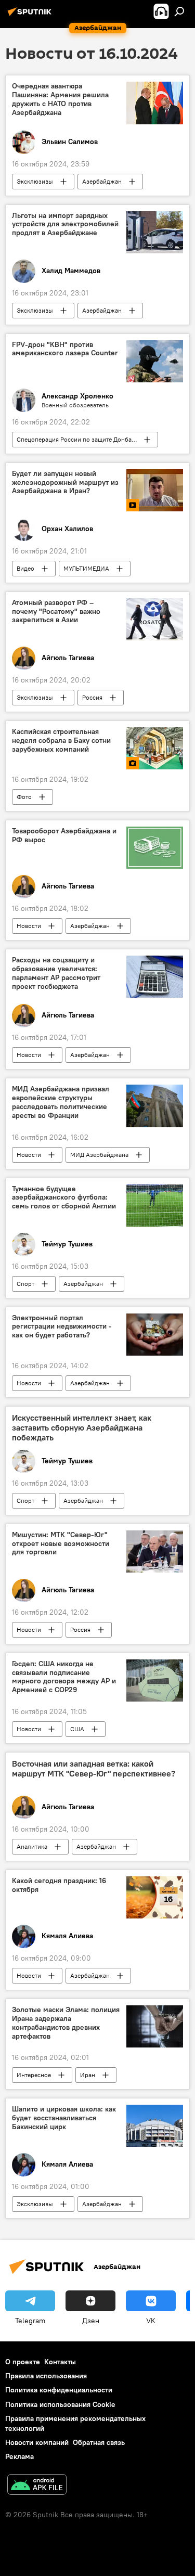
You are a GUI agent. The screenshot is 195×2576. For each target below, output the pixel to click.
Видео (25, 568)
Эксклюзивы (35, 181)
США (77, 1729)
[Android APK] (37, 2486)
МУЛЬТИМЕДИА (86, 568)
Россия (92, 697)
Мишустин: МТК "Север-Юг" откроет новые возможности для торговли (61, 1544)
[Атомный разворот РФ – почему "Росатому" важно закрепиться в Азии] (155, 619)
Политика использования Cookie (60, 2404)
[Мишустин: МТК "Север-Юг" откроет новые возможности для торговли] (155, 1551)
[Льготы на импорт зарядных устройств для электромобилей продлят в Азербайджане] (155, 232)
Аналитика (32, 1846)
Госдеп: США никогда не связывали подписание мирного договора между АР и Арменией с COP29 (64, 1677)
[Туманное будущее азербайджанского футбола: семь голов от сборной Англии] (155, 1206)
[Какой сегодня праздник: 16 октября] (155, 1897)
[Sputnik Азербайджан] (31, 16)
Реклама (19, 2456)
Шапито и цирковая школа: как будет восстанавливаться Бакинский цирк (64, 2118)
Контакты (60, 2362)
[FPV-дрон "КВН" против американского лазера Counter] (155, 361)
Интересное (34, 2075)
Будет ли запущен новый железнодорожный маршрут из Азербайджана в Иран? (65, 482)
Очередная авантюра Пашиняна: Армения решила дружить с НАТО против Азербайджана (60, 99)
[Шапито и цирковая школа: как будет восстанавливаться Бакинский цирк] (155, 2126)
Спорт (25, 1284)
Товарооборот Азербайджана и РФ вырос (64, 835)
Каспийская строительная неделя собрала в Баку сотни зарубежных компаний (61, 740)
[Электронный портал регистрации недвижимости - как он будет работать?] (155, 1335)
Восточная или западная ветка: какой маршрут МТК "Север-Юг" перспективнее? (94, 1769)
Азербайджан (102, 181)
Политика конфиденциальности (59, 2390)
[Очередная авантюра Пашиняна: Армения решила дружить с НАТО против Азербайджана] (155, 103)
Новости (29, 926)
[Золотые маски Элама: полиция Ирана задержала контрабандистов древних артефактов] (155, 2026)
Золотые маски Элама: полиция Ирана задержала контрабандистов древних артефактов (66, 2023)
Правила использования (46, 2376)
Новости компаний (37, 2442)
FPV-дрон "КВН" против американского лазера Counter (65, 349)
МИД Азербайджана (99, 1155)
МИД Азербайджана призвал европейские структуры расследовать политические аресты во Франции (61, 1102)
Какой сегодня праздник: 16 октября (59, 1885)
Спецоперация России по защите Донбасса (79, 439)
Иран (88, 2075)
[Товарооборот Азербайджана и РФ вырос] (155, 848)
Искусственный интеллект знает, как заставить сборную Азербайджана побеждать (82, 1428)
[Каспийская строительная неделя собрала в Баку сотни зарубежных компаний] (155, 748)
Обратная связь (99, 2442)
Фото (24, 797)
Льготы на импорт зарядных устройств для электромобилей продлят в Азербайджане (65, 224)
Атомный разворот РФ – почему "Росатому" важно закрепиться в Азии (56, 611)
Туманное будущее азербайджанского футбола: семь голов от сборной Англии (64, 1198)
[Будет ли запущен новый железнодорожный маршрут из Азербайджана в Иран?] (155, 490)
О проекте (23, 2362)
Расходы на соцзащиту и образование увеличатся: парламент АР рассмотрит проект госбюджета (56, 973)
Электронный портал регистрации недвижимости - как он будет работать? (62, 1327)
